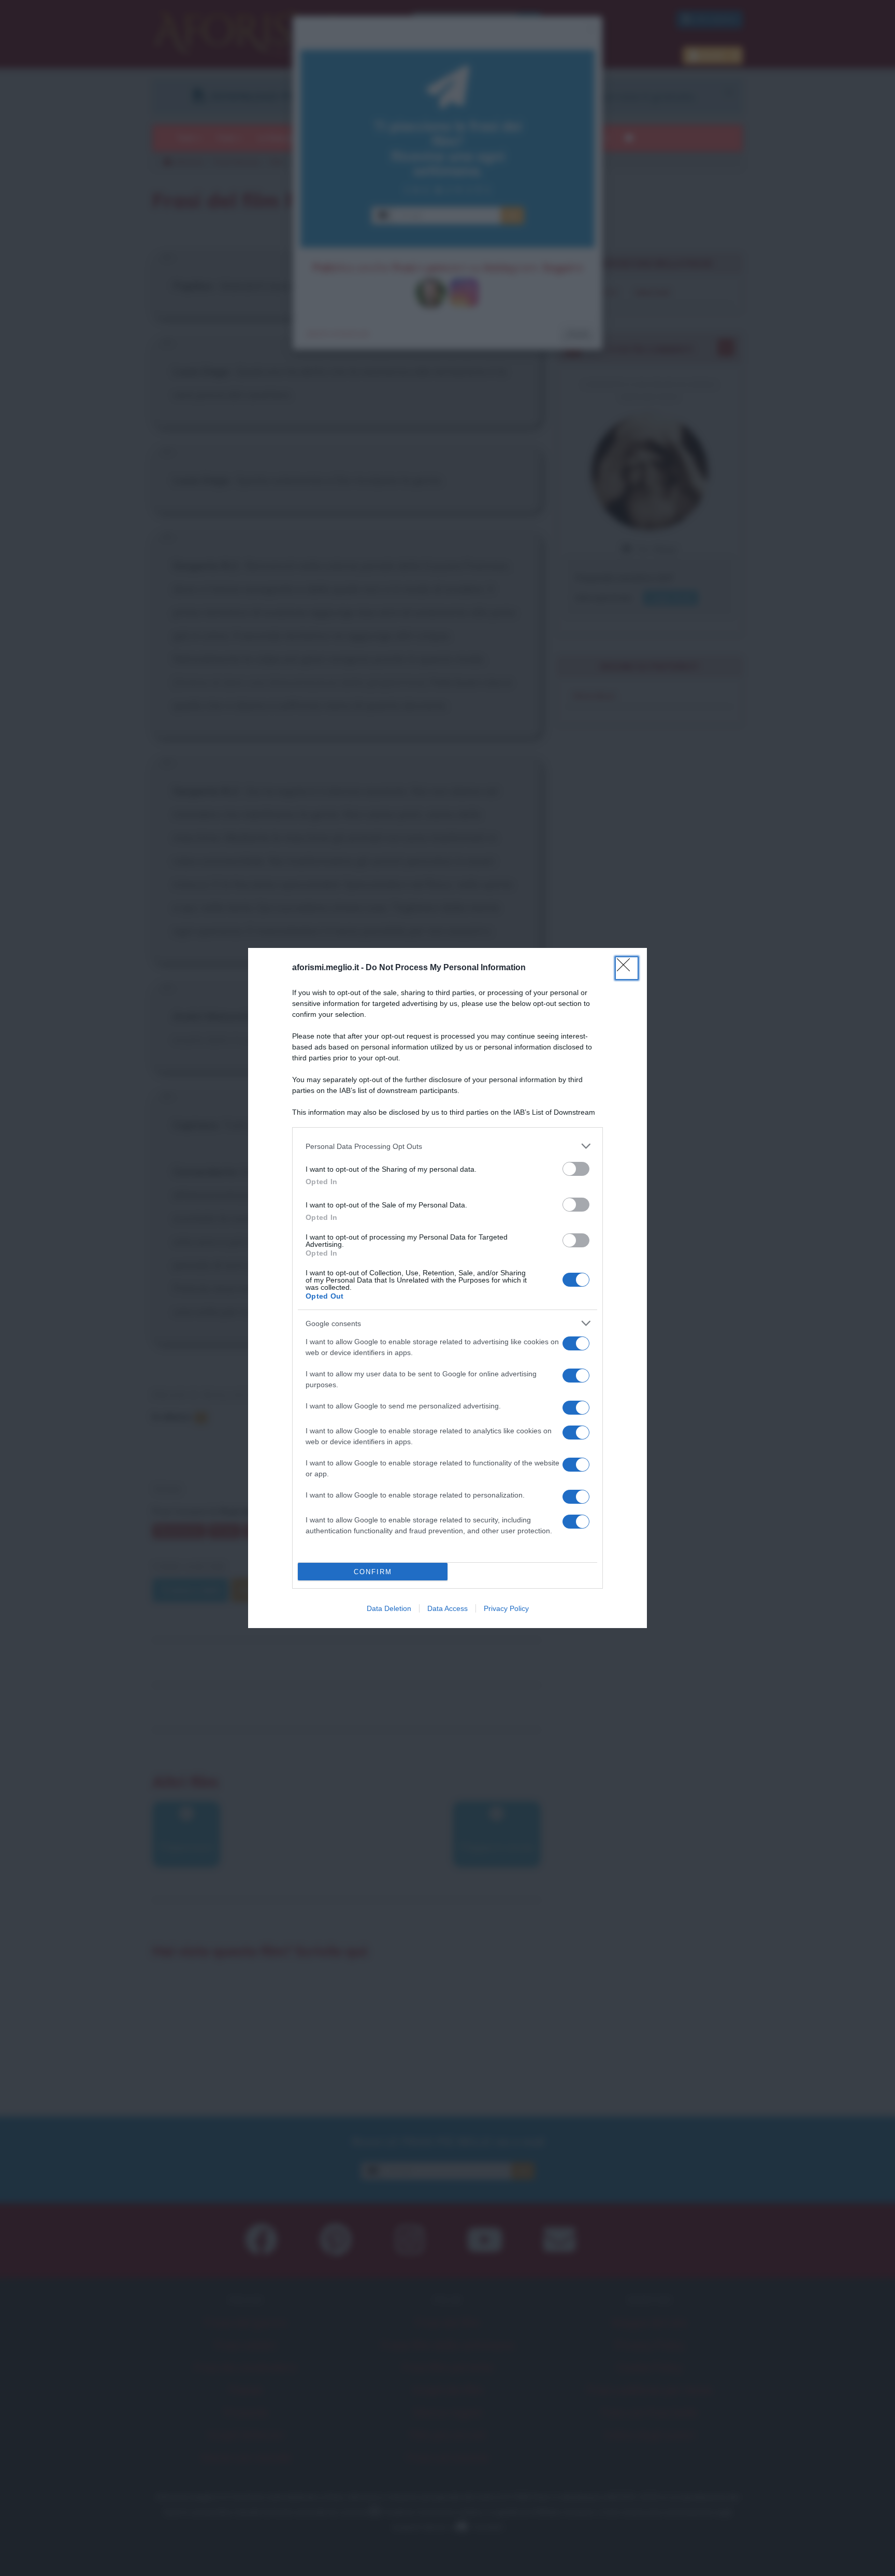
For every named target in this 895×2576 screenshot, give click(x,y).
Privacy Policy (506, 1608)
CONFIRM (373, 1572)
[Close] (627, 968)
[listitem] (447, 1146)
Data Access (447, 1608)
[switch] (576, 1169)
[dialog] (447, 1288)
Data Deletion (389, 1608)
